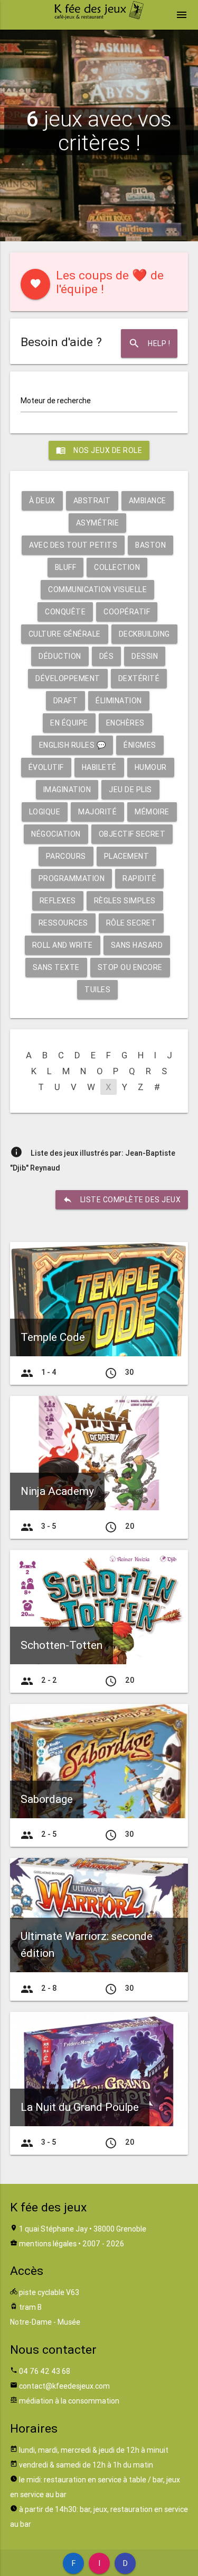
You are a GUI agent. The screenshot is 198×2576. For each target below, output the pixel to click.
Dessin (145, 656)
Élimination (119, 701)
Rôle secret (131, 923)
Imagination (67, 790)
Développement (68, 678)
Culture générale (65, 634)
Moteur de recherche (56, 401)
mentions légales (48, 2244)
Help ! (149, 343)
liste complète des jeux (122, 1200)
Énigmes (140, 745)
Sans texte (56, 967)
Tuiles (97, 990)
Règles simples (125, 901)
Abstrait (92, 501)
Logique (45, 812)
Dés (107, 656)
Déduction (60, 656)
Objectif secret (132, 834)
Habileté (99, 767)
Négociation (56, 834)
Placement (127, 856)
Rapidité (139, 878)
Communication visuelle (97, 589)
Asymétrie (98, 523)
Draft (66, 701)
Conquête (65, 612)
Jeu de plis (130, 790)
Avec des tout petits (73, 545)
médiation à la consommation (69, 2401)
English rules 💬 (73, 745)
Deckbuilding (144, 634)
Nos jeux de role (99, 450)
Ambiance (148, 501)
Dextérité (139, 678)
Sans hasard (137, 945)
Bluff (66, 567)
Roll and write (63, 945)
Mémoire (152, 812)
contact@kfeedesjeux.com (64, 2386)
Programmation (72, 878)
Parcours (66, 856)
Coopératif (127, 612)
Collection (117, 567)
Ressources (63, 923)
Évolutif (46, 767)
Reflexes (58, 901)
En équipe (69, 723)
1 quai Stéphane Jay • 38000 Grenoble (83, 2229)
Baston (150, 545)
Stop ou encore (130, 967)
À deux (42, 501)
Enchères (125, 723)
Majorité (97, 812)
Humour (151, 767)
